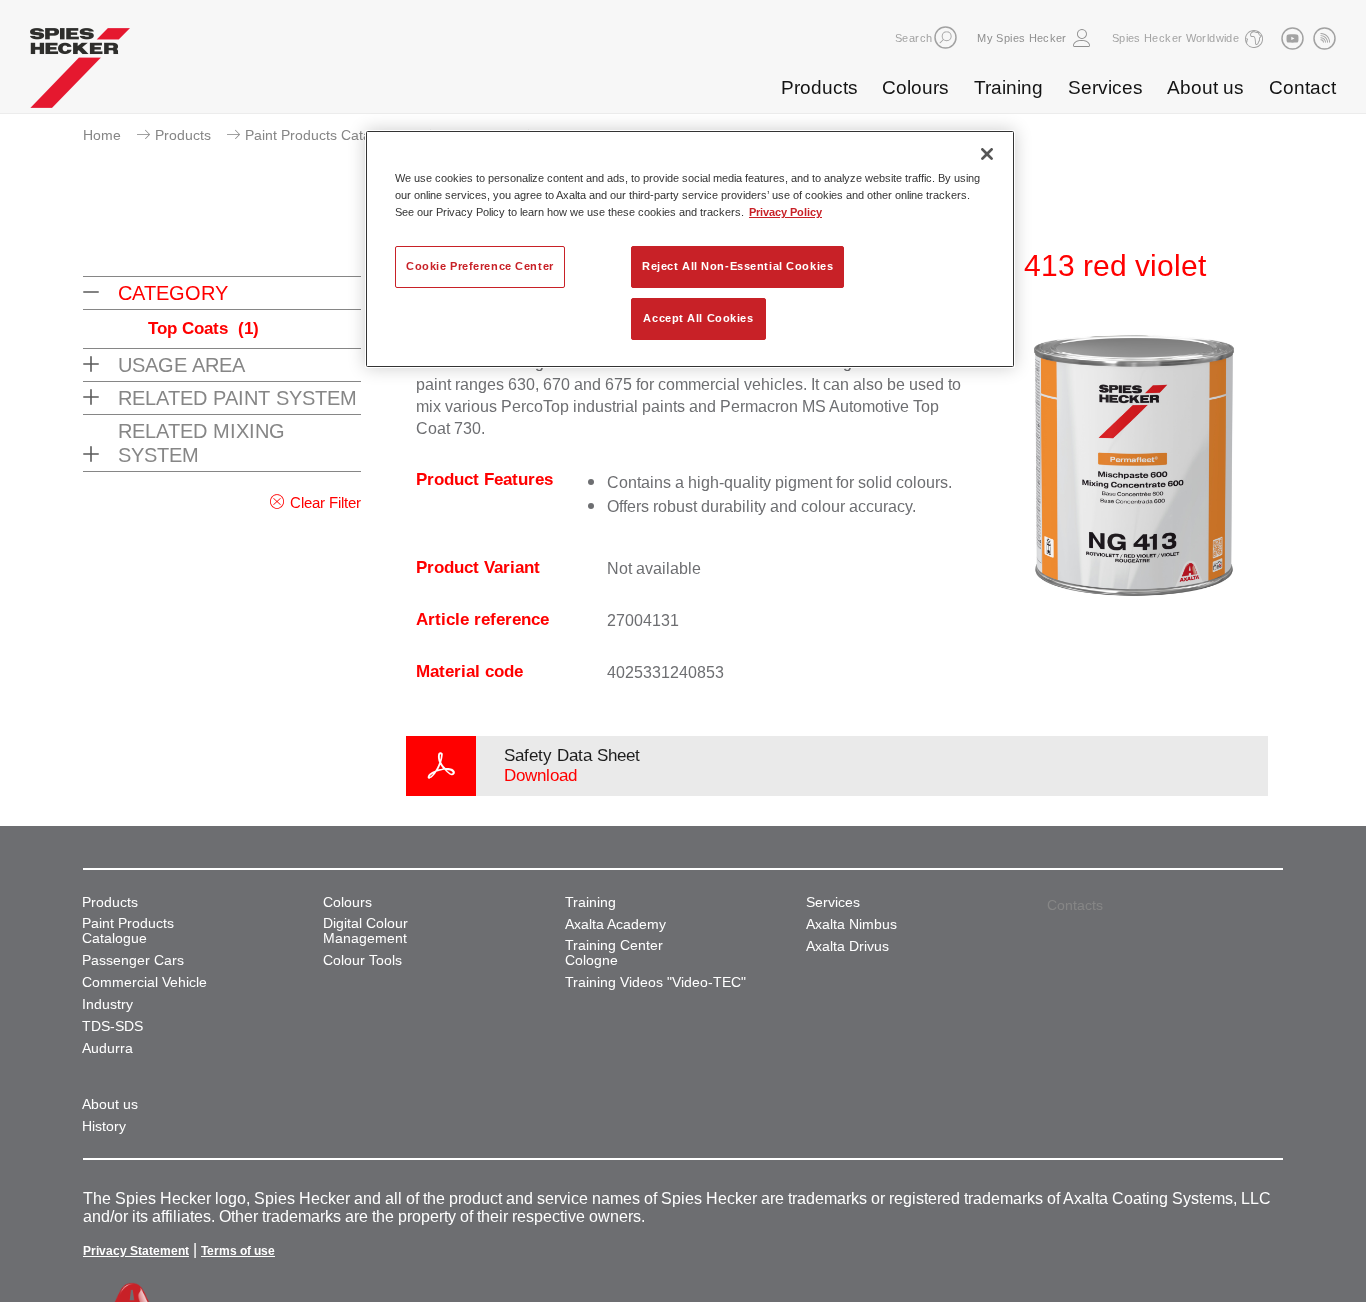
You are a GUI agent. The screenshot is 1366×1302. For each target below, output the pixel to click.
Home (102, 135)
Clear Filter (325, 502)
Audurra (107, 1048)
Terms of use (238, 1251)
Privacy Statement (136, 1251)
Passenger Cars (133, 960)
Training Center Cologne (614, 953)
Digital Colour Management (365, 931)
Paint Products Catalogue (325, 135)
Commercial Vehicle (144, 982)
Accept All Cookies (698, 318)
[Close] (987, 154)
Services (1105, 87)
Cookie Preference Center (480, 266)
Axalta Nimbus (851, 924)
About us (1205, 87)
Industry (107, 1004)
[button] (945, 37)
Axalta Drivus (847, 946)
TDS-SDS (112, 1026)
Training (1008, 87)
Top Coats (203, 328)
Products (819, 87)
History (104, 1126)
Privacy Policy (785, 212)
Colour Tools (362, 960)
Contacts (1075, 905)
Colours (915, 87)
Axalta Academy (615, 924)
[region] (690, 249)
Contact (1302, 87)
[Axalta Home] (80, 73)
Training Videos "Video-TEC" (655, 982)
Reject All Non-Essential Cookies (737, 266)
